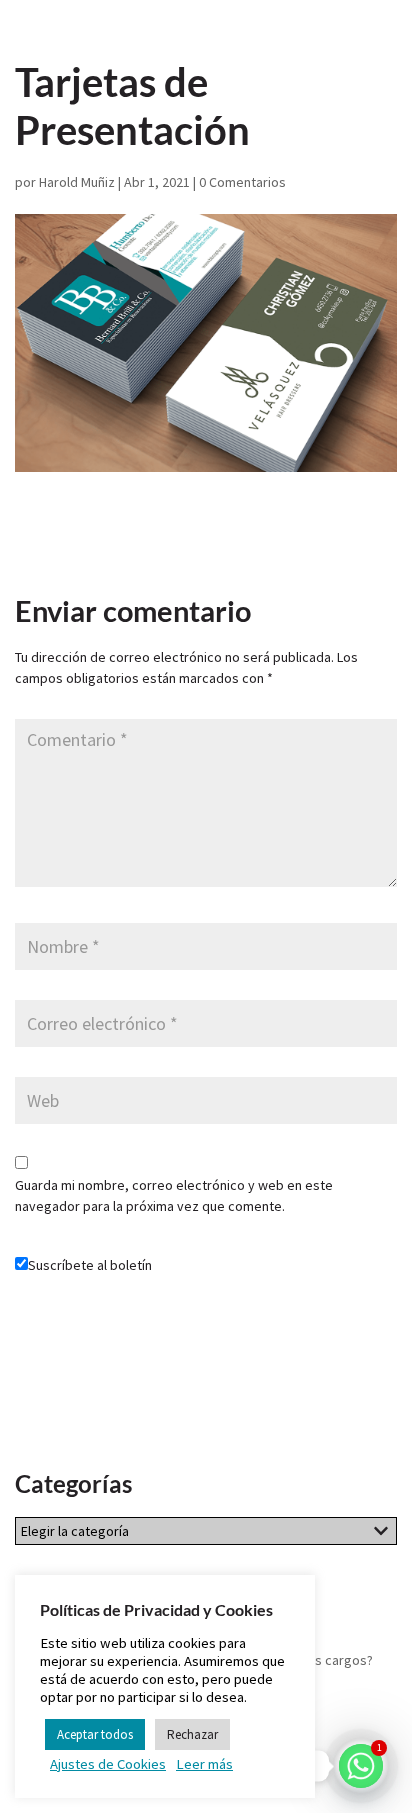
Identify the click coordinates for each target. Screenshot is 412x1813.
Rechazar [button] (192, 1734)
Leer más (204, 1764)
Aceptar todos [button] (95, 1734)
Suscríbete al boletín (90, 1265)
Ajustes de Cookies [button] (108, 1764)
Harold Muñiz (77, 182)
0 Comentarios (242, 182)
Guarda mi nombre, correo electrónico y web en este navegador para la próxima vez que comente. (174, 1195)
